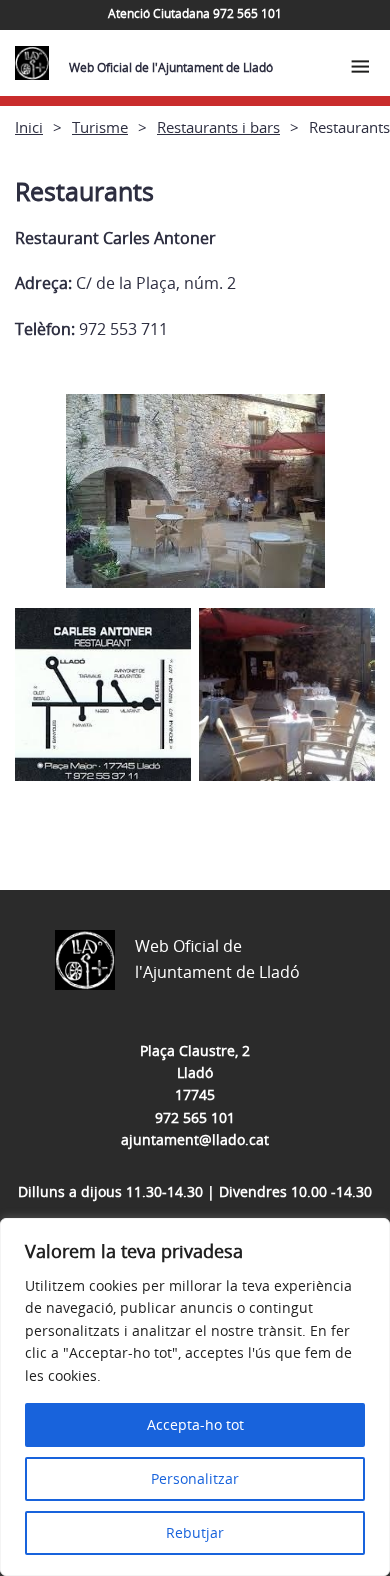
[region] (195, 1397)
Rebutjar (195, 1532)
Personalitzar (195, 1478)
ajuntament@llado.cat (195, 1139)
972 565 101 (195, 1117)
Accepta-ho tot (195, 1424)
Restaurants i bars (218, 127)
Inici (29, 127)
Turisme (100, 127)
